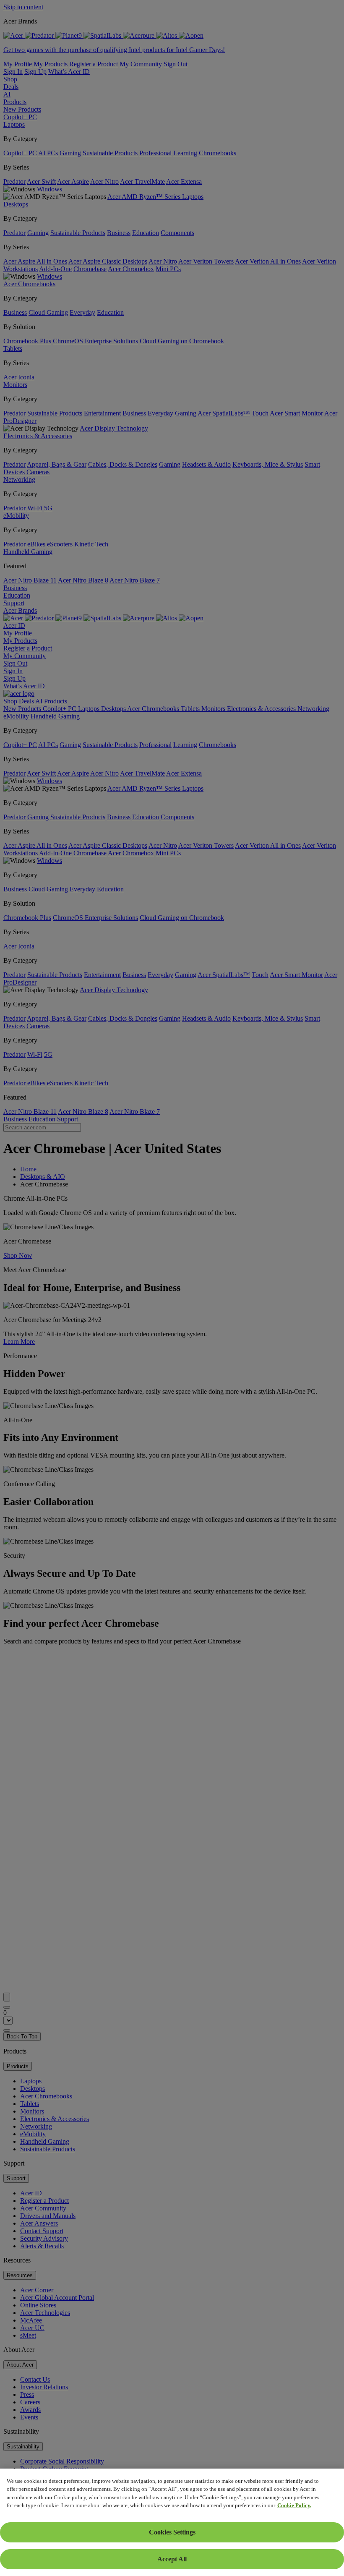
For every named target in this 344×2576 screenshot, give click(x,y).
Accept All (172, 2559)
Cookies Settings (172, 2532)
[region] (172, 2522)
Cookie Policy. (294, 2505)
